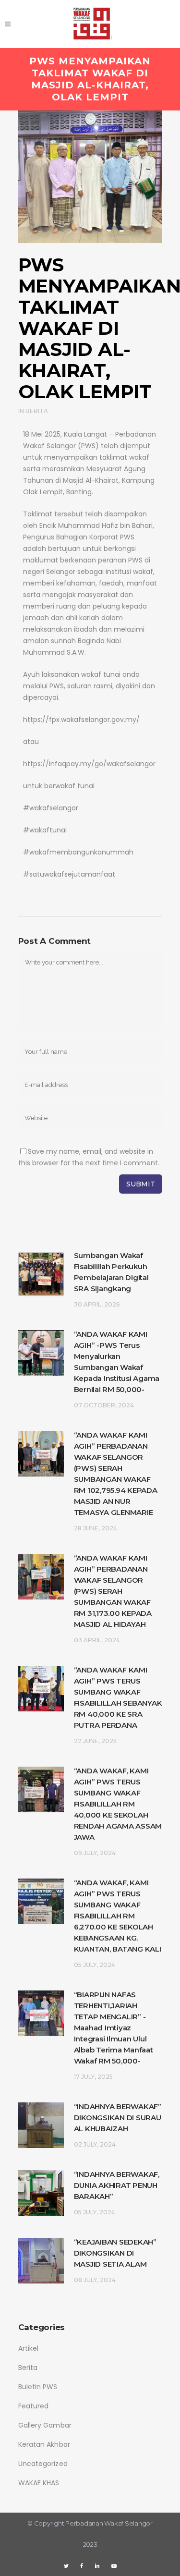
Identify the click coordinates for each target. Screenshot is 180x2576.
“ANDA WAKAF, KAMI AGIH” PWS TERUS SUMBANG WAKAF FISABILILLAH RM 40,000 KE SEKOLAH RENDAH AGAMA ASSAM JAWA (118, 1804)
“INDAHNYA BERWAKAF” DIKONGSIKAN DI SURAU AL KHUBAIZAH (118, 2118)
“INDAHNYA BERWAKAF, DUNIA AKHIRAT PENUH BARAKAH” (117, 2185)
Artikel (29, 2348)
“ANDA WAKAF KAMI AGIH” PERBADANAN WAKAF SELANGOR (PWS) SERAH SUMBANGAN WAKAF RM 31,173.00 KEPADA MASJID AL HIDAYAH (113, 1591)
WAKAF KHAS (39, 2483)
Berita (37, 411)
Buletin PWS (38, 2387)
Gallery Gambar (45, 2425)
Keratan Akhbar (44, 2444)
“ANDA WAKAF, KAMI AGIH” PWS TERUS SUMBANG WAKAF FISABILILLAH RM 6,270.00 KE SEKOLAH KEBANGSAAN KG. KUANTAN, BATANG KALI (118, 1916)
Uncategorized (43, 2464)
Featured (34, 2406)
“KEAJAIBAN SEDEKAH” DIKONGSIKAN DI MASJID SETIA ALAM (115, 2253)
